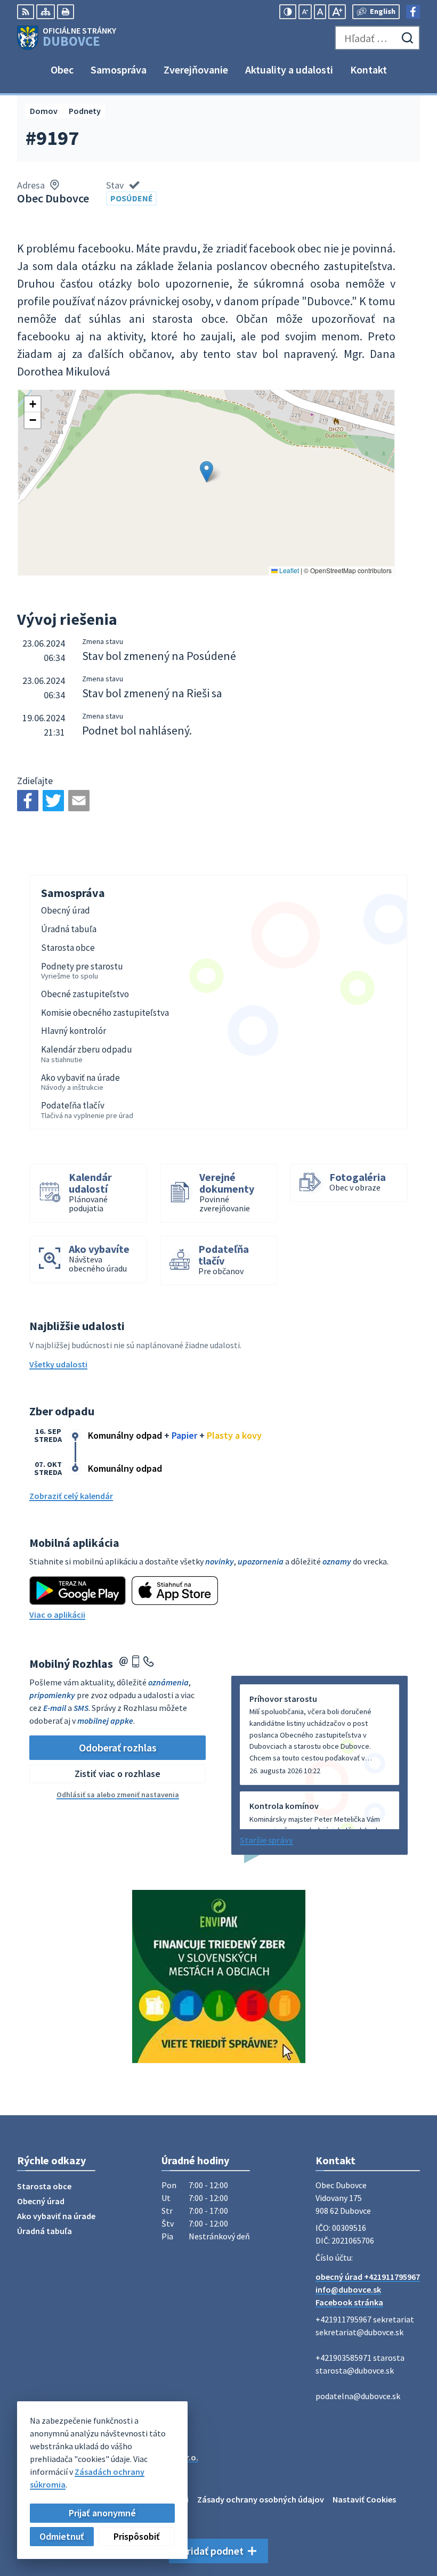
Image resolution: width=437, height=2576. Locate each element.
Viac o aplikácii (57, 1615)
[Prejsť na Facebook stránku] (413, 12)
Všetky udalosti (58, 1364)
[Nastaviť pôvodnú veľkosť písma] (320, 12)
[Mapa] (46, 12)
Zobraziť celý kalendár (71, 1496)
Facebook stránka (349, 2302)
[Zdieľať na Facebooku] (28, 801)
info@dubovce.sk (348, 2289)
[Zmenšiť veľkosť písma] (305, 12)
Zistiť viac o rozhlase (118, 1774)
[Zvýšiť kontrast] (288, 12)
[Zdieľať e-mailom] (79, 801)
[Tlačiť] (66, 12)
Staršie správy (266, 1840)
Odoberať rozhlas (118, 1747)
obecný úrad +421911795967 (368, 2277)
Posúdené (132, 198)
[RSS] (26, 12)
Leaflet (288, 570)
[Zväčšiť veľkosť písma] (337, 12)
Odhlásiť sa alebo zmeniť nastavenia (118, 1795)
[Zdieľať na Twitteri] (53, 801)
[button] (207, 472)
